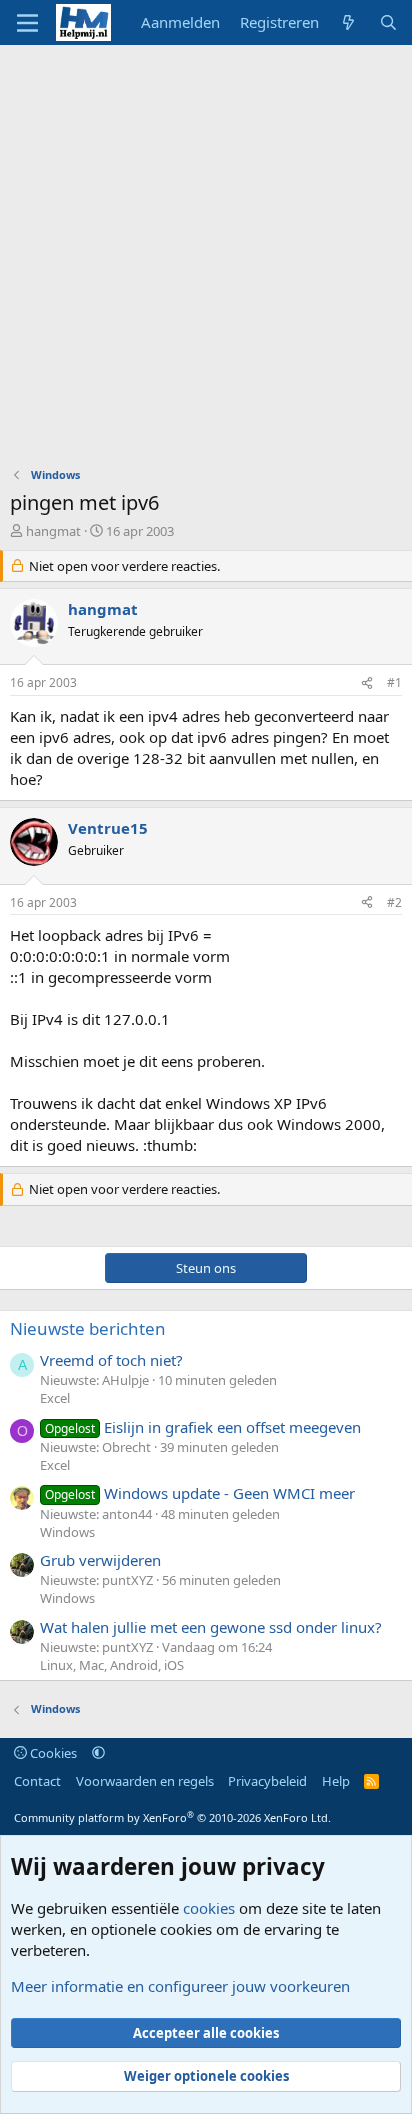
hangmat (53, 531)
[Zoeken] (388, 22)
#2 (394, 902)
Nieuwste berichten (88, 1328)
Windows (67, 1532)
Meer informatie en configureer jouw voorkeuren (180, 1986)
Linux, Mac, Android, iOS (112, 1665)
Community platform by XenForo (172, 1817)
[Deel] (367, 683)
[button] (98, 1753)
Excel (55, 1398)
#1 (394, 682)
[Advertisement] (206, 261)
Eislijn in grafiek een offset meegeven (203, 1427)
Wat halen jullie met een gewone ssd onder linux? (211, 1627)
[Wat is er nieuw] (348, 22)
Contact (37, 1781)
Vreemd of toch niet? (111, 1360)
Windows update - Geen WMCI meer (200, 1493)
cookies (209, 1908)
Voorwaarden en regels (145, 1781)
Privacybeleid (267, 1781)
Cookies (52, 1753)
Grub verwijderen (100, 1560)
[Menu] (27, 23)
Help (336, 1781)
